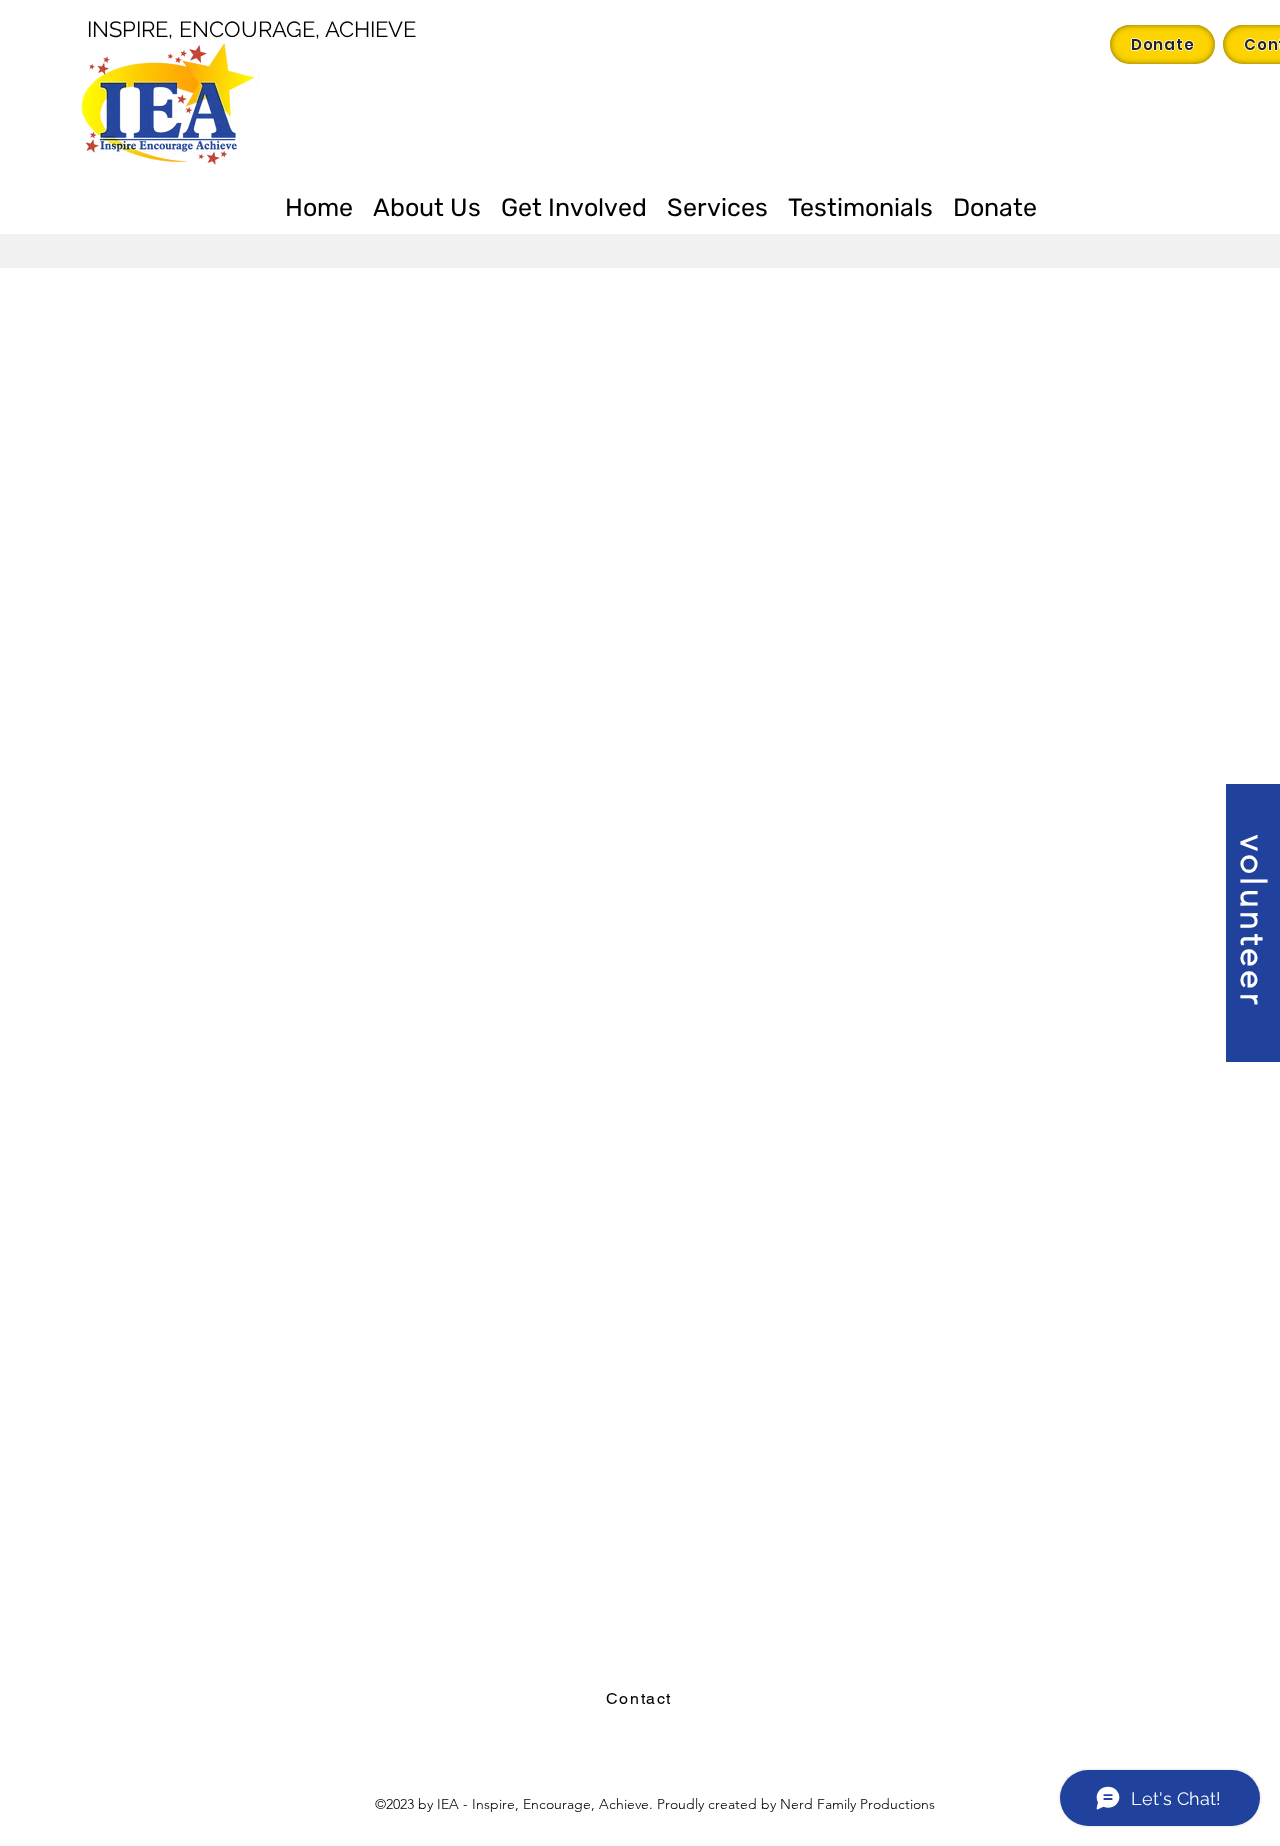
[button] (1253, 923)
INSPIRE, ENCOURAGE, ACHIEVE (251, 29)
